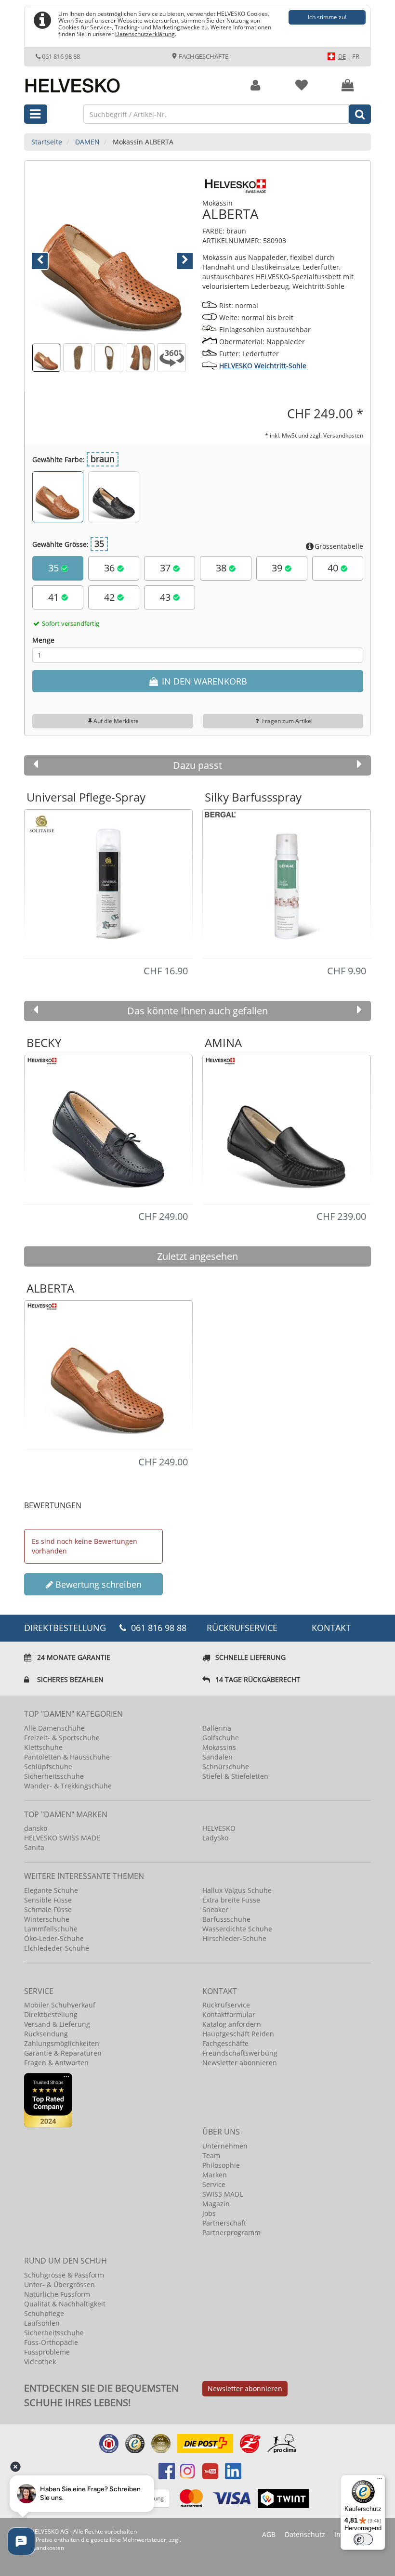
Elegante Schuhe (51, 1890)
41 (55, 597)
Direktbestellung (51, 2014)
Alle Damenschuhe (54, 1728)
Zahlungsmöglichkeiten (62, 2043)
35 (55, 568)
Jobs (209, 2213)
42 (111, 597)
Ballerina (217, 1728)
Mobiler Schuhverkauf (60, 2005)
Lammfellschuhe (51, 1929)
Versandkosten (343, 435)
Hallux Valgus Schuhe (237, 1890)
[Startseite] (123, 80)
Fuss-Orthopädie (51, 2342)
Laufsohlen (42, 2323)
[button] (44, 258)
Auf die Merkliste (116, 721)
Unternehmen (225, 2146)
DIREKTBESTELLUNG (64, 1628)
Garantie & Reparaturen (63, 2053)
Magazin (216, 2204)
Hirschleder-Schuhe (234, 1938)
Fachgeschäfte (203, 56)
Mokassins (219, 1747)
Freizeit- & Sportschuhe (62, 1738)
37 (166, 568)
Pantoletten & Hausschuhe (67, 1757)
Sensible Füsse (48, 1900)
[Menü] (380, 2481)
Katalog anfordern (232, 2024)
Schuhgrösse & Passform (64, 2275)
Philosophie (221, 2165)
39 (278, 568)
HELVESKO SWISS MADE (62, 1838)
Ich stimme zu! (327, 17)
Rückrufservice (242, 1628)
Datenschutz (305, 2534)
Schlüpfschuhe (48, 1767)
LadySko (215, 1838)
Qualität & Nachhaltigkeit (65, 2304)
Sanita (34, 1847)
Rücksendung (46, 2034)
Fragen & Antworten (56, 2063)
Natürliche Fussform (57, 2294)
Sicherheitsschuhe (54, 1776)
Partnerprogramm (231, 2233)
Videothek (40, 2362)
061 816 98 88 (61, 56)
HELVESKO (219, 1828)
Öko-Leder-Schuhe (54, 1938)
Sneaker (215, 1909)
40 (334, 568)
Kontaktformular (229, 2014)
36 (111, 568)
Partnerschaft (224, 2223)
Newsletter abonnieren (240, 2063)
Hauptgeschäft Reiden (238, 2034)
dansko (36, 1828)
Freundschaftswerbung (240, 2053)
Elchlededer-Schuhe (57, 1948)
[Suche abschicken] (360, 114)
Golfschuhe (221, 1738)
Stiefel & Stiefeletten (235, 1776)
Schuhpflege (44, 2313)
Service (214, 2184)
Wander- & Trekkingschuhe (68, 1786)
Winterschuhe (47, 1919)
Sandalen (217, 1757)
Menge (43, 640)
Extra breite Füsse (231, 1900)
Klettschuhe (43, 1747)
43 (166, 597)
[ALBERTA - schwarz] (114, 497)
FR (356, 56)
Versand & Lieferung (57, 2024)
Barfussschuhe (226, 1919)
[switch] (363, 2539)
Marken (215, 2175)
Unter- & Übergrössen (59, 2285)
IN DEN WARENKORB (203, 681)
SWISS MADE (223, 2194)
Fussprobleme (47, 2352)
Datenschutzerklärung (145, 34)
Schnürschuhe (226, 1767)
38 (222, 568)
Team (211, 2155)
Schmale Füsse (48, 1909)
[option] (108, 883)
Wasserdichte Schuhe (237, 1929)
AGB (269, 2534)
